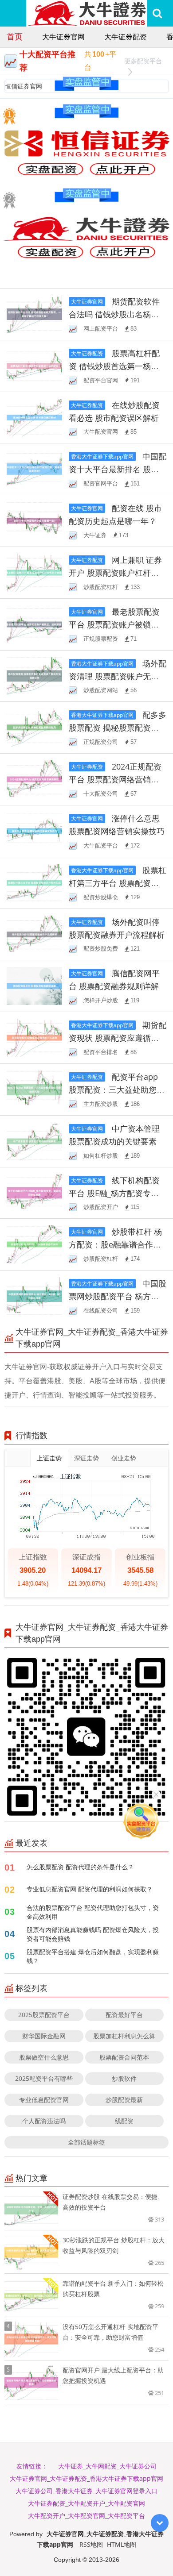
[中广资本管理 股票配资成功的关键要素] (34, 1140)
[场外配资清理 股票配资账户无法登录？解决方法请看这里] (34, 675)
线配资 (124, 2121)
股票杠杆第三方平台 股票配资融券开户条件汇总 (118, 883)
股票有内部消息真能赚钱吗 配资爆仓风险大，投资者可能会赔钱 (93, 1934)
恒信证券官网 (24, 86)
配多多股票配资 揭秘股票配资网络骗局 (118, 728)
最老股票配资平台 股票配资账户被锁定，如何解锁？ (114, 624)
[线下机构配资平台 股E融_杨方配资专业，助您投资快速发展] (34, 1192)
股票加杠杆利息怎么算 (124, 2036)
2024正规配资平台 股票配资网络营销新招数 (115, 779)
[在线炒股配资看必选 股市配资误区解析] (34, 417)
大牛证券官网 (63, 37)
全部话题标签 (86, 2142)
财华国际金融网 (44, 2036)
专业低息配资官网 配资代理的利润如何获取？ (90, 1889)
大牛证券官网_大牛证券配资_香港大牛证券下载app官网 (86, 2478)
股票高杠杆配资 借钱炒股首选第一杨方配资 (114, 366)
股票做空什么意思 (44, 2057)
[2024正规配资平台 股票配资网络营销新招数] (34, 779)
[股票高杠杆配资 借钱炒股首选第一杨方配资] (34, 365)
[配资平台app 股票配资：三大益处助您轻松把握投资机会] (34, 1089)
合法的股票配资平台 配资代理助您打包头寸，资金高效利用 (93, 1912)
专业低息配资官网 (44, 2100)
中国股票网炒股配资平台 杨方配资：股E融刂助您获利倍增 (118, 1296)
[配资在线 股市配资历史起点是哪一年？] (34, 520)
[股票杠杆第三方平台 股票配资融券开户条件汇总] (34, 882)
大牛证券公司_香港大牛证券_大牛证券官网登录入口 (86, 2491)
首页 (15, 36)
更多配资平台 (143, 61)
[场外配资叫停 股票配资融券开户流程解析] (34, 934)
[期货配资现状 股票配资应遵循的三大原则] (34, 1037)
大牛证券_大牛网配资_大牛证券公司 (107, 2466)
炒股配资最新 (124, 2100)
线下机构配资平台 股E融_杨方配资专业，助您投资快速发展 (114, 1193)
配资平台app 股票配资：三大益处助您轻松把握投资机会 (117, 1090)
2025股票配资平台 (44, 2015)
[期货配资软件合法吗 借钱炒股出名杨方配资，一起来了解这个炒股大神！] (34, 314)
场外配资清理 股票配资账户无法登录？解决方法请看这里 (118, 676)
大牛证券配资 (126, 37)
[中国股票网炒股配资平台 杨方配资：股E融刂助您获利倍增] (34, 1296)
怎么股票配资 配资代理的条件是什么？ (80, 1867)
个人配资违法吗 (44, 2121)
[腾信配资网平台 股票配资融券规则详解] (34, 985)
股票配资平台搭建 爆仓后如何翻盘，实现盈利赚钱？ (93, 1956)
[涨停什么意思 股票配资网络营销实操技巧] (34, 830)
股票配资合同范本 (124, 2057)
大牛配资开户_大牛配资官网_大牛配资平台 (86, 2516)
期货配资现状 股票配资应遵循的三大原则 (118, 1038)
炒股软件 (124, 2078)
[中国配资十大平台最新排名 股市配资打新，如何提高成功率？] (34, 468)
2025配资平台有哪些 (44, 2078)
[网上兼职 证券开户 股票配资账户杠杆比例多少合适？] (34, 572)
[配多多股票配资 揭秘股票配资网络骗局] (34, 727)
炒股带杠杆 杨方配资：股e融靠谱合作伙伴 (115, 1244)
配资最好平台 (124, 2015)
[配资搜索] (157, 13)
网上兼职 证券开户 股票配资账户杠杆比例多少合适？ (115, 573)
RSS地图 (91, 2544)
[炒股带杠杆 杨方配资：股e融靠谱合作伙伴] (34, 1244)
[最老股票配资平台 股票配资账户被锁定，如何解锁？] (34, 623)
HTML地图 (122, 2544)
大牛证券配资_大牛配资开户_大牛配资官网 (86, 2503)
